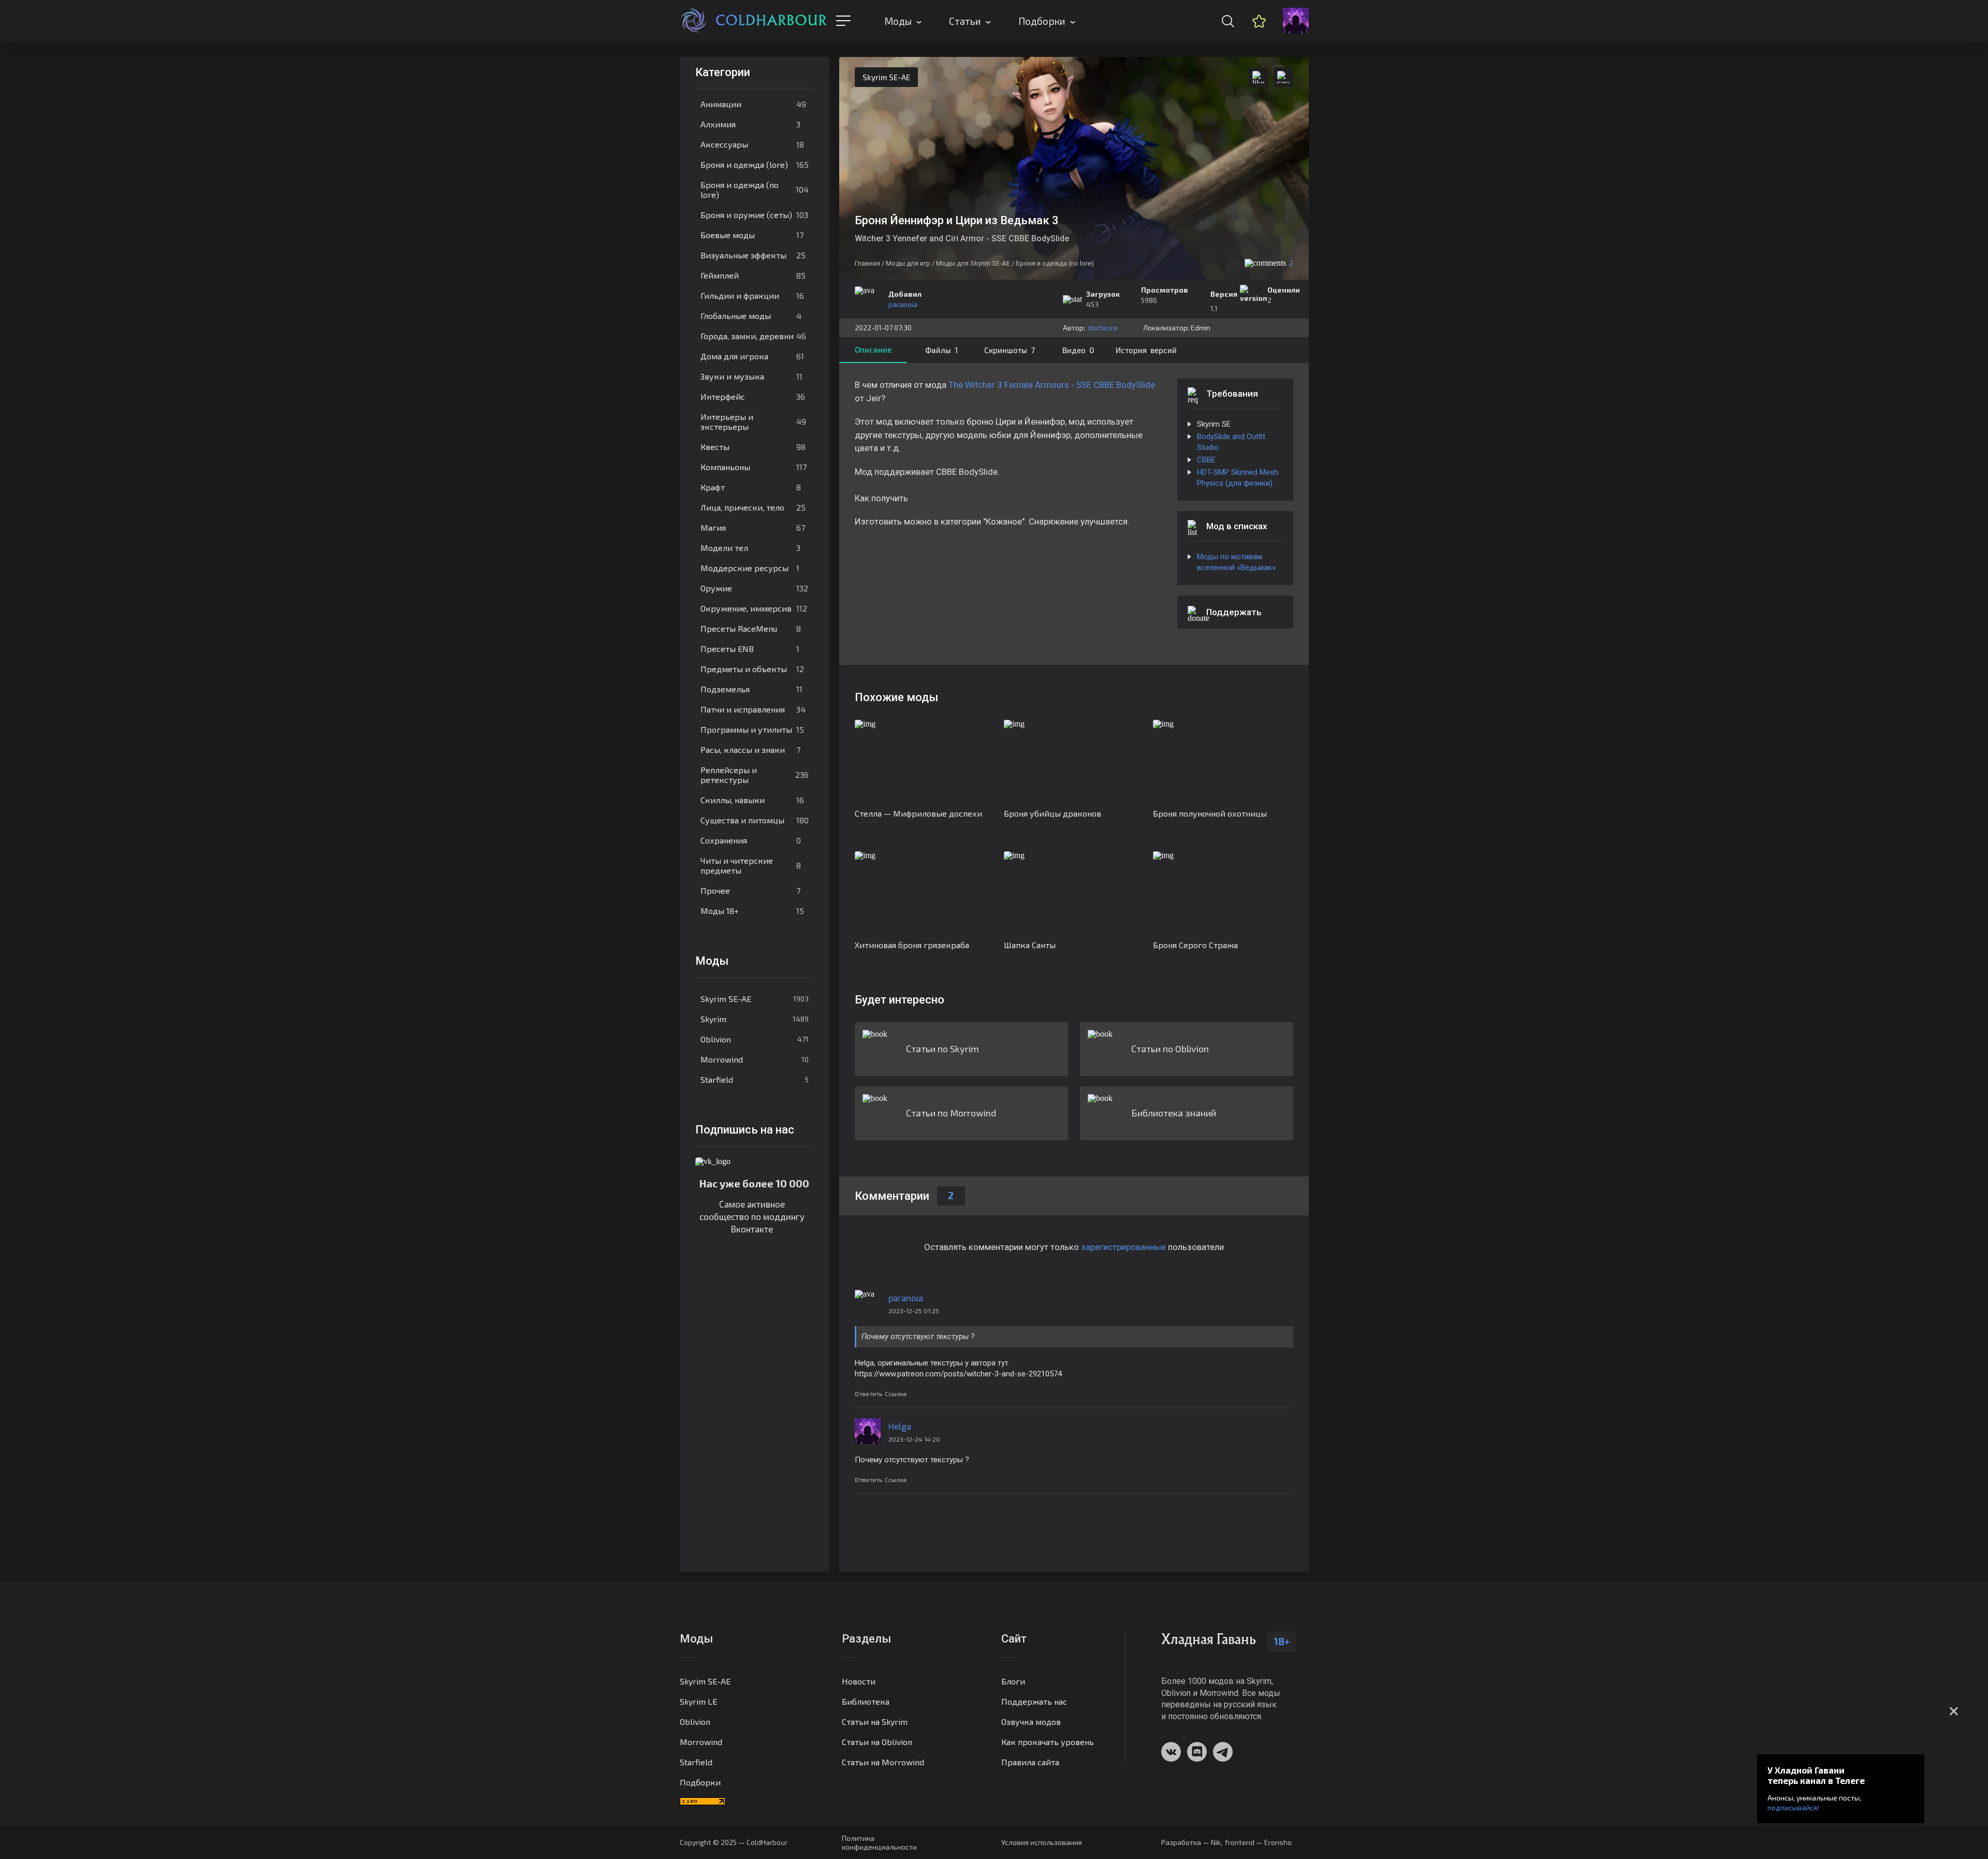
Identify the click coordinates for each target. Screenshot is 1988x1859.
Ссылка (896, 1393)
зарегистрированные (1123, 1247)
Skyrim (755, 1019)
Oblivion (755, 1039)
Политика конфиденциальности (879, 1842)
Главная (867, 263)
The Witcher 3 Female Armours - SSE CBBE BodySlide (1052, 385)
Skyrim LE (698, 1701)
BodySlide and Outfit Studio (1231, 442)
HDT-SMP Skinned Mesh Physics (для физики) (1238, 478)
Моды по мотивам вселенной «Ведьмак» (1236, 562)
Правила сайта (1030, 1762)
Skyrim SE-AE (755, 999)
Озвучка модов (1031, 1722)
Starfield (755, 1079)
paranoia (903, 304)
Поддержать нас (1034, 1701)
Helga (900, 1426)
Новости (859, 1681)
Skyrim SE (1214, 424)
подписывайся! (1793, 1807)
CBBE (1206, 460)
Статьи (965, 21)
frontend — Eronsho (1258, 1842)
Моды (898, 21)
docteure (1103, 328)
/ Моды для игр (906, 263)
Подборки (1042, 21)
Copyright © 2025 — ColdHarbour (734, 1842)
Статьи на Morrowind (883, 1762)
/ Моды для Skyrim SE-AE (971, 263)
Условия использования (1042, 1842)
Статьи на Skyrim (875, 1722)
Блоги (1013, 1681)
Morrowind (755, 1059)
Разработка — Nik (1191, 1842)
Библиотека (866, 1701)
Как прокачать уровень (1048, 1742)
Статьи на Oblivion (877, 1742)
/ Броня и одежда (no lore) (1053, 263)
